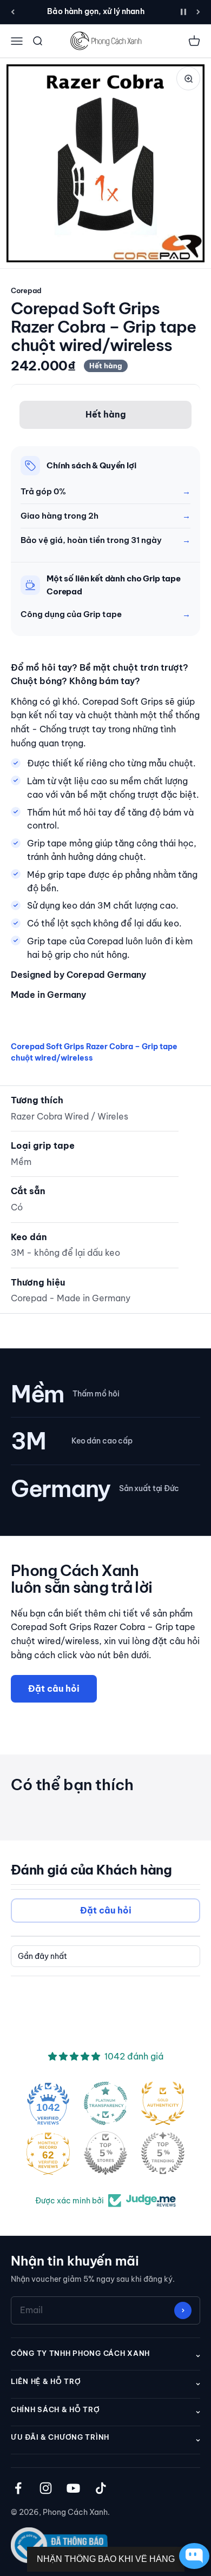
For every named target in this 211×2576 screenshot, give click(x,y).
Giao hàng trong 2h (60, 516)
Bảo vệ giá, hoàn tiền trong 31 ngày (91, 540)
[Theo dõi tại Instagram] (46, 2488)
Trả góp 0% (43, 491)
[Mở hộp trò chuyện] (192, 2556)
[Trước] (13, 12)
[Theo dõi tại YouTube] (73, 2488)
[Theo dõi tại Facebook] (18, 2488)
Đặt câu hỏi (54, 1688)
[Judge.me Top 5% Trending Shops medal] (163, 2153)
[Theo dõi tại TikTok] (101, 2488)
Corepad (26, 290)
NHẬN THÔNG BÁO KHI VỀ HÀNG (106, 2559)
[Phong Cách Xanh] (105, 41)
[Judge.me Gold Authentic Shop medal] (163, 2103)
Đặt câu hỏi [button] (106, 1910)
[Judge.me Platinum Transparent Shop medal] (105, 2103)
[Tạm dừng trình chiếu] (183, 12)
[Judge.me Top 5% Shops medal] (105, 2153)
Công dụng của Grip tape (71, 614)
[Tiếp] (198, 12)
